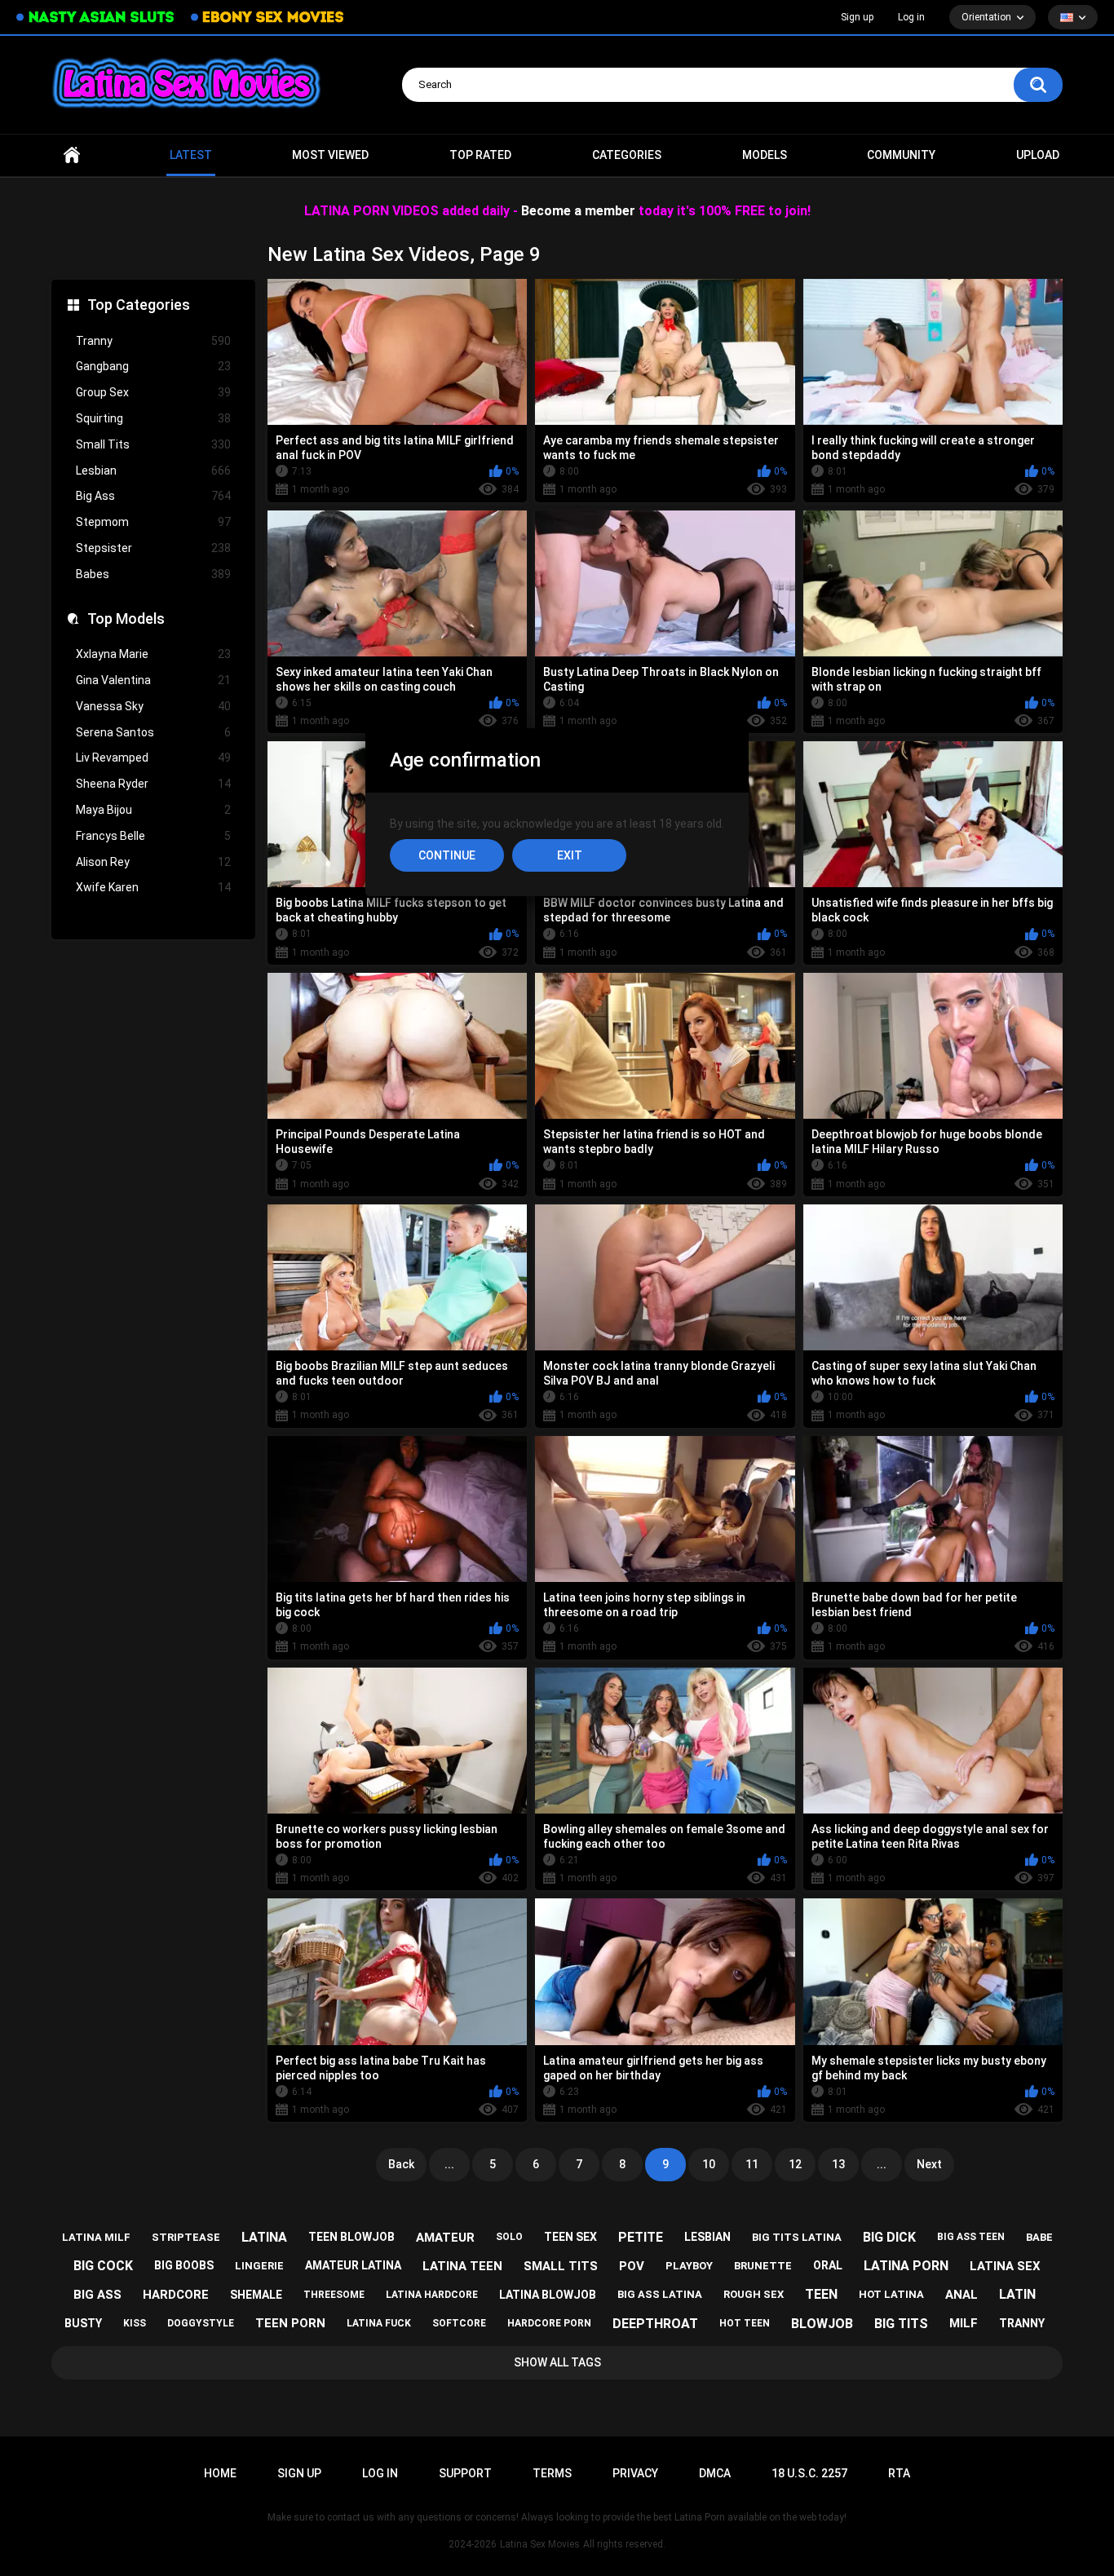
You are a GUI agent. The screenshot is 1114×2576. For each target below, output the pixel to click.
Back (401, 2164)
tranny (1022, 2323)
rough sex (754, 2294)
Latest (191, 155)
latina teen (462, 2266)
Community (901, 155)
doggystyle (201, 2323)
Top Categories (139, 305)
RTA (899, 2473)
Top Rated (480, 155)
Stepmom (153, 522)
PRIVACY (635, 2473)
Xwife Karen (153, 887)
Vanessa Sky (153, 706)
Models (765, 155)
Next (929, 2164)
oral (828, 2265)
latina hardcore (432, 2295)
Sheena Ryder (153, 784)
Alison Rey (153, 862)
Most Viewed (330, 155)
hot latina (891, 2294)
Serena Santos (153, 732)
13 (838, 2164)
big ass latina (660, 2294)
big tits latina (797, 2237)
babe (1039, 2237)
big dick (889, 2237)
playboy (689, 2266)
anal (961, 2295)
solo (509, 2237)
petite (641, 2237)
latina (264, 2237)
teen (821, 2294)
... (449, 2164)
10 (709, 2164)
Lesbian (153, 471)
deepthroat (655, 2324)
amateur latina (353, 2265)
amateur (445, 2238)
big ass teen (971, 2237)
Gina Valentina (153, 680)
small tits (561, 2266)
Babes (153, 574)
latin (1017, 2294)
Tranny (153, 341)
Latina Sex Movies (540, 2544)
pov (632, 2266)
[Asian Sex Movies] (95, 18)
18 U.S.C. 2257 (809, 2473)
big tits (901, 2324)
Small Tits (153, 444)
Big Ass (153, 496)
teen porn (290, 2323)
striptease (186, 2237)
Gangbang (153, 366)
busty (83, 2323)
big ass (97, 2295)
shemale (256, 2295)
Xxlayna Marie (153, 654)
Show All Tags (557, 2362)
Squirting (153, 418)
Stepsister (153, 548)
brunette (763, 2266)
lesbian (707, 2237)
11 (752, 2164)
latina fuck (379, 2323)
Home (72, 155)
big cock (103, 2266)
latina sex (1005, 2266)
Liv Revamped (153, 758)
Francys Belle (153, 836)
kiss (135, 2323)
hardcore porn (549, 2323)
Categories (627, 155)
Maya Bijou (153, 810)
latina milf (96, 2237)
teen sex (570, 2237)
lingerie (259, 2266)
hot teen (745, 2323)
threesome (334, 2295)
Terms (552, 2473)
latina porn (906, 2266)
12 (795, 2164)
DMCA (715, 2473)
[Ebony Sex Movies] (267, 17)
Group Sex (153, 392)
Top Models (126, 619)
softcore (459, 2323)
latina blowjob (548, 2295)
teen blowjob (351, 2237)
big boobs (184, 2265)
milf (964, 2323)
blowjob (822, 2324)
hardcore (176, 2295)
